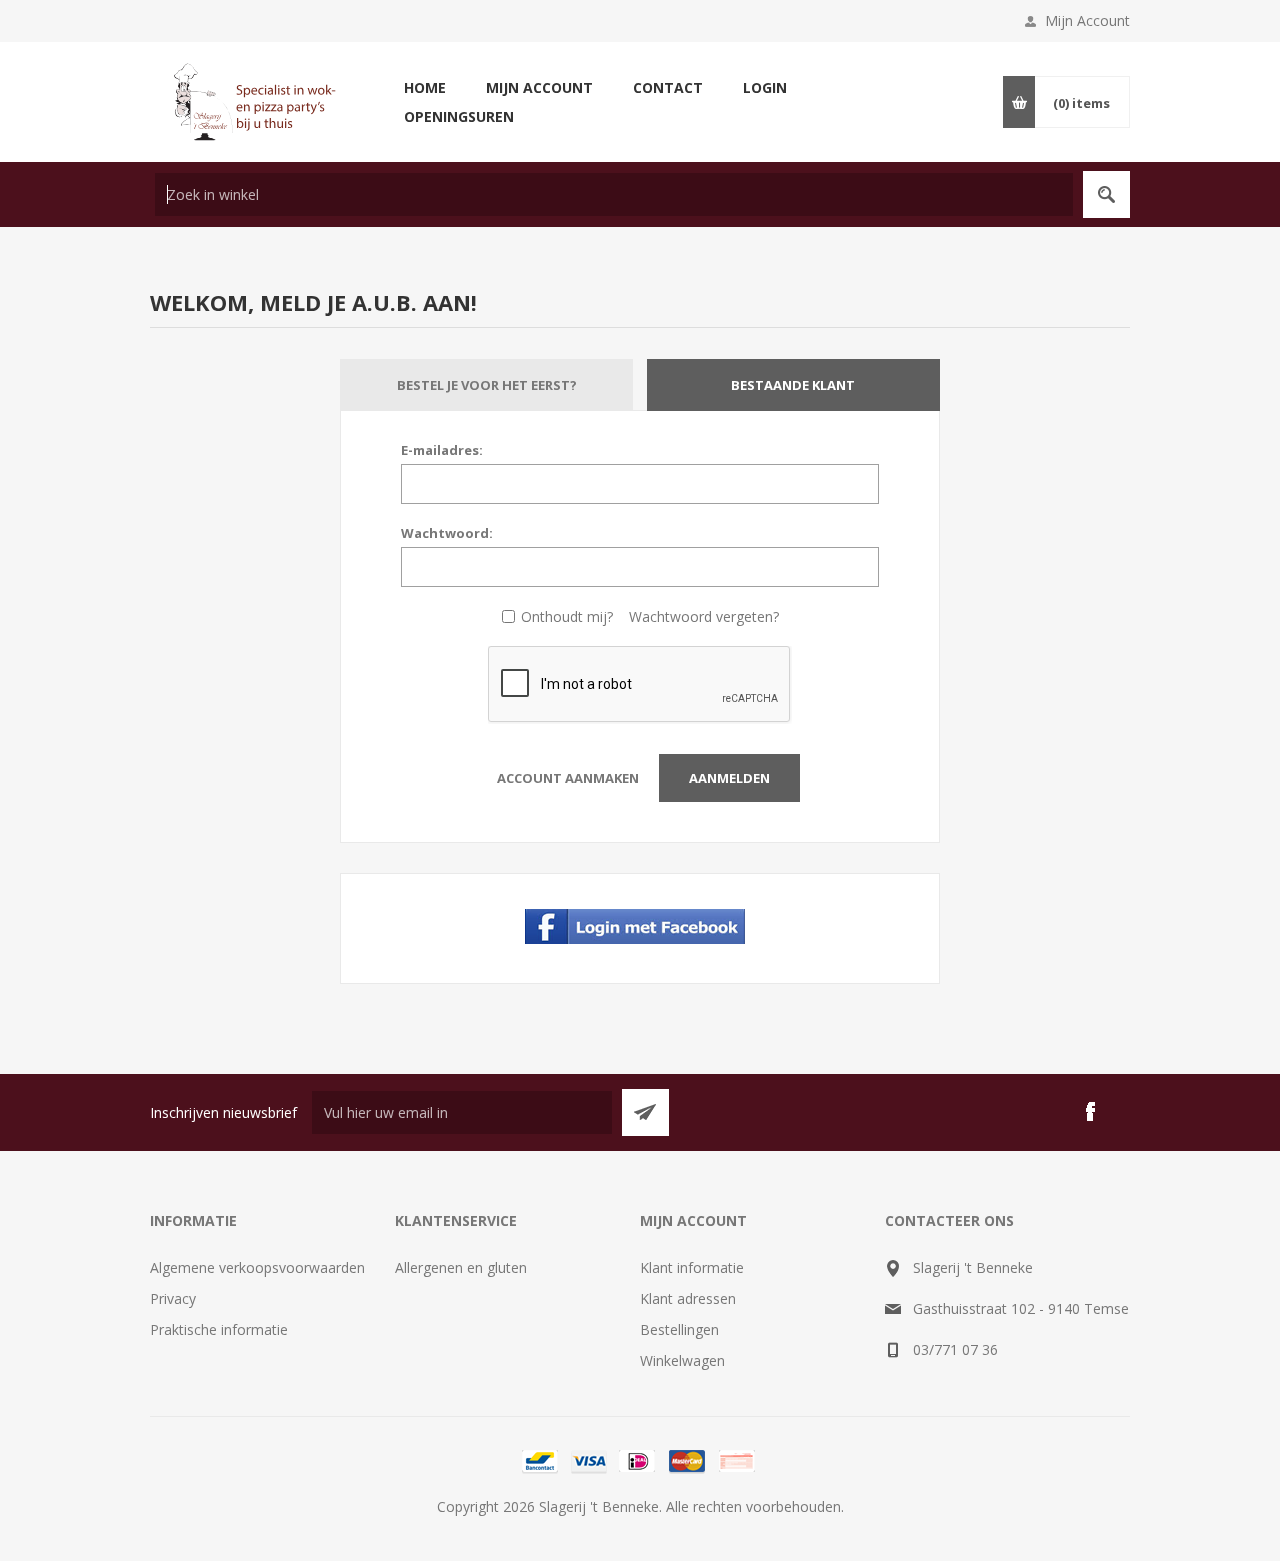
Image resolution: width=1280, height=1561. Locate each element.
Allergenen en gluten (461, 1267)
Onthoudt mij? (567, 616)
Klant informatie (692, 1267)
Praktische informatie (219, 1329)
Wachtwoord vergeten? (704, 616)
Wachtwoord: (447, 533)
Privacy (173, 1298)
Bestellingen (679, 1329)
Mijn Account (1087, 20)
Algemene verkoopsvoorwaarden (257, 1267)
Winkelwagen (682, 1360)
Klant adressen (688, 1298)
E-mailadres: (442, 450)
